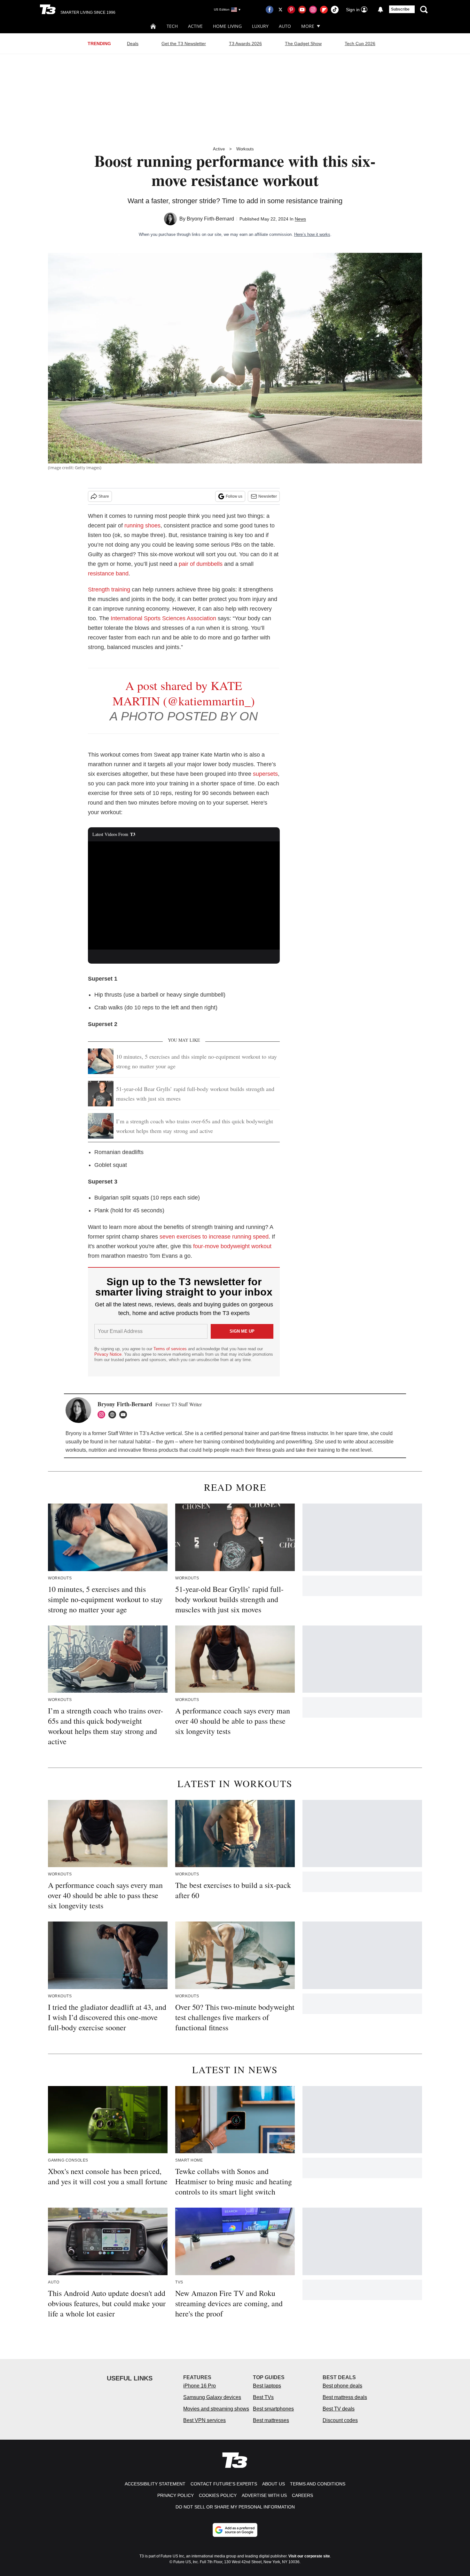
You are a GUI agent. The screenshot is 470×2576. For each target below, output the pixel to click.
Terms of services (171, 1349)
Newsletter (268, 496)
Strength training (109, 590)
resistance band (108, 574)
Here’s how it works (312, 234)
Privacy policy (176, 2495)
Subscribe (400, 9)
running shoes (142, 526)
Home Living (227, 26)
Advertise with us (264, 2495)
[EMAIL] (125, 1415)
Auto (285, 26)
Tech (172, 26)
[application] (184, 895)
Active (195, 26)
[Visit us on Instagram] (313, 10)
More (308, 26)
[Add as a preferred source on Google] (235, 2530)
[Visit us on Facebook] (270, 10)
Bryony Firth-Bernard (210, 219)
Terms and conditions (318, 2484)
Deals (133, 44)
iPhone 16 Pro (200, 2386)
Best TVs (263, 2397)
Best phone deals (342, 2386)
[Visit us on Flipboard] (324, 10)
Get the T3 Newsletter (184, 44)
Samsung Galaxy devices (212, 2397)
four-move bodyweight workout (232, 1246)
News (300, 219)
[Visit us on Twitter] (280, 10)
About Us (274, 2484)
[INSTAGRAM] (103, 1415)
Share (104, 496)
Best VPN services (204, 2420)
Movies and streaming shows (216, 2409)
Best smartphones (273, 2409)
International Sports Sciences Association (163, 618)
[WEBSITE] (114, 1415)
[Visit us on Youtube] (302, 10)
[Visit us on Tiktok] (335, 10)
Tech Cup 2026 (360, 44)
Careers (302, 2495)
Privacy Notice (108, 1354)
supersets (265, 774)
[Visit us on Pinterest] (291, 10)
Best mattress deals (345, 2397)
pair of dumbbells (201, 564)
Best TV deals (339, 2409)
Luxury (260, 26)
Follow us (234, 496)
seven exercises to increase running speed (214, 1237)
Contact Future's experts (224, 2484)
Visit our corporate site (309, 2556)
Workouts (245, 149)
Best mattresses (271, 2420)
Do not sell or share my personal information (235, 2507)
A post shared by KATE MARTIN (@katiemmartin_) (184, 693)
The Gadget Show (303, 44)
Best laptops (267, 2386)
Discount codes (340, 2420)
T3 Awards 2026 (245, 44)
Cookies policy (218, 2495)
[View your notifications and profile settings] (380, 10)
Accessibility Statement (155, 2484)
